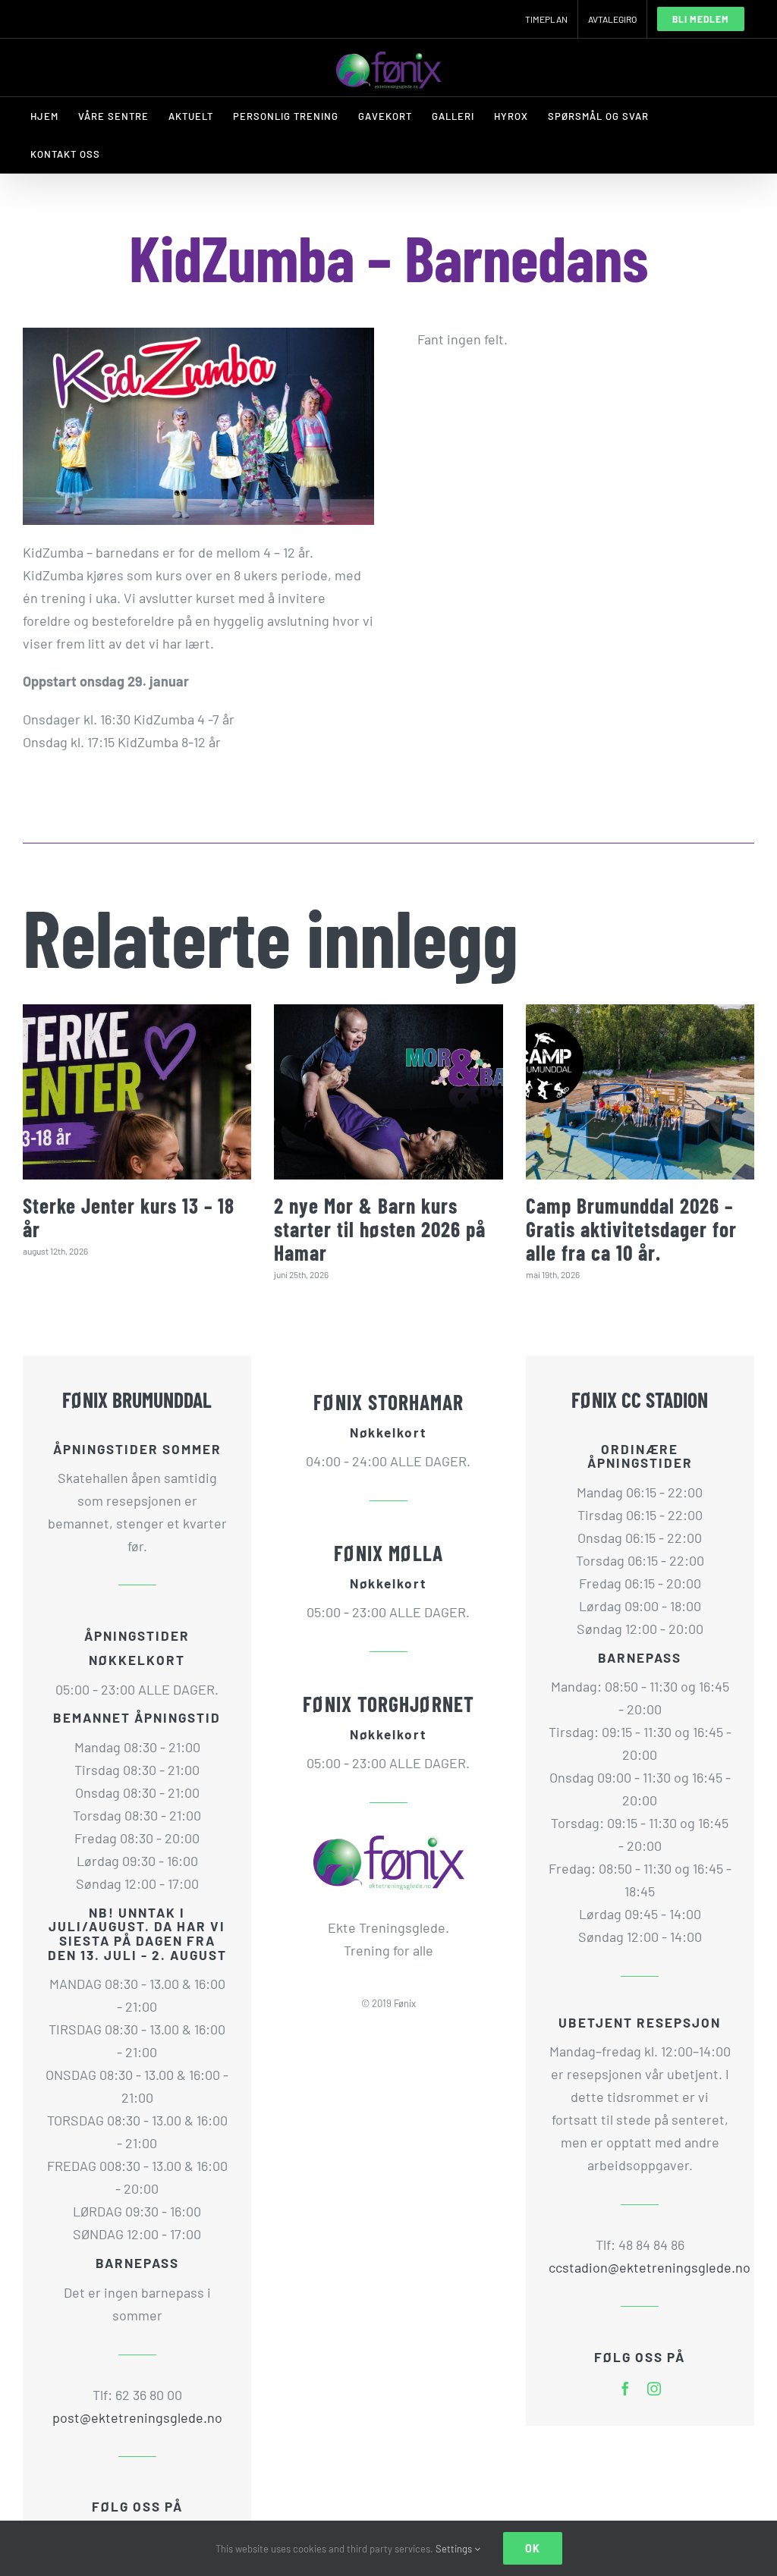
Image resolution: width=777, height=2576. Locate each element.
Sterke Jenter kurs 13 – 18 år (129, 1217)
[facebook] (625, 2389)
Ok (533, 2548)
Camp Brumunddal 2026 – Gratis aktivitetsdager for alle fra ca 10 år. (631, 1229)
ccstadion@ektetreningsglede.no (640, 2267)
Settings (455, 2549)
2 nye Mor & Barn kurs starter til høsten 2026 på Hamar (380, 1229)
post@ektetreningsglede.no (137, 2417)
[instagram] (654, 2389)
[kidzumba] (198, 335)
